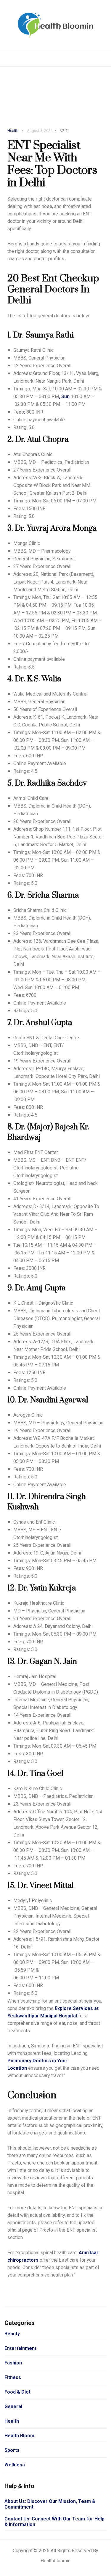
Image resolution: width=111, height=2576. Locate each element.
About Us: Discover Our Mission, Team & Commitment (50, 2504)
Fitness (13, 2377)
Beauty (12, 2334)
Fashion (13, 2363)
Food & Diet (17, 2392)
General (13, 2406)
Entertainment (20, 2348)
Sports (12, 2450)
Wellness (15, 2465)
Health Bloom (19, 2436)
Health (13, 131)
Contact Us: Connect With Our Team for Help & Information (54, 2522)
